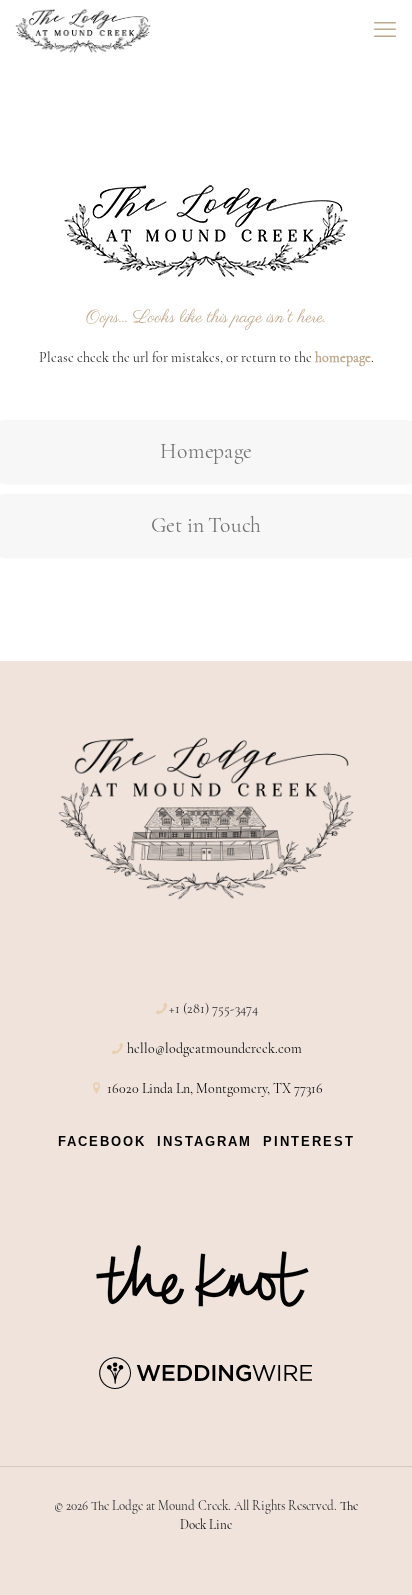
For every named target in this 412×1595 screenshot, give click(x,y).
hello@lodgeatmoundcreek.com (214, 1048)
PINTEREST (309, 1141)
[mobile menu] (385, 30)
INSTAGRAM (204, 1141)
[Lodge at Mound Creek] (83, 30)
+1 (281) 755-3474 (213, 1008)
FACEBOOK (102, 1141)
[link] (206, 1276)
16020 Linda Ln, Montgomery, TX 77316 (215, 1088)
